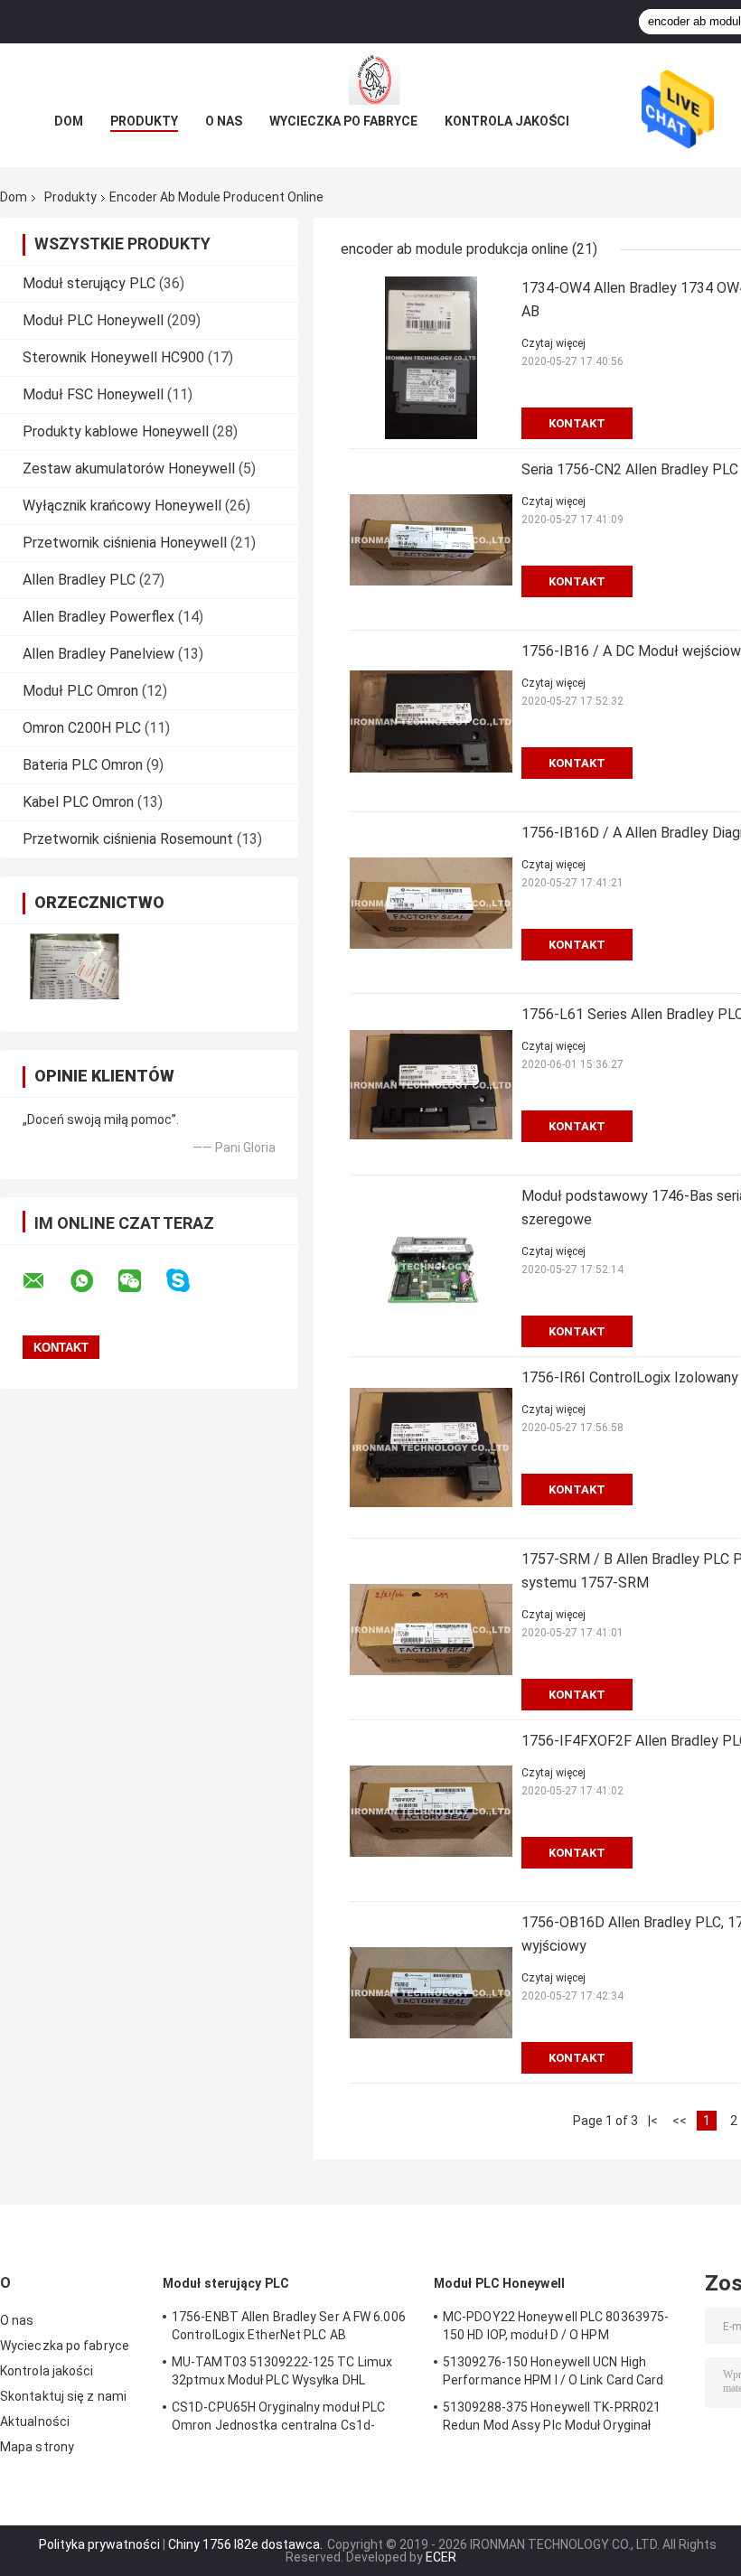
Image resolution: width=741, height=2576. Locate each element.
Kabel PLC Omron (78, 802)
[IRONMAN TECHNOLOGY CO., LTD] (370, 80)
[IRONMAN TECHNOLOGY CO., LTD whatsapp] (93, 1281)
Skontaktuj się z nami (63, 2396)
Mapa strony (37, 2447)
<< (680, 2121)
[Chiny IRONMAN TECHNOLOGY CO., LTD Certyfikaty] (75, 966)
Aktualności (35, 2421)
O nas (224, 121)
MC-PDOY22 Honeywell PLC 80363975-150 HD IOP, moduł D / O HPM (556, 2326)
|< (653, 2121)
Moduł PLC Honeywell (93, 320)
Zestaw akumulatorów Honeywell (129, 468)
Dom (69, 121)
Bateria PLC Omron (83, 765)
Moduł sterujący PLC (89, 283)
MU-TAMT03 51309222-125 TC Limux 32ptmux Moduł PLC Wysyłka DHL (282, 2371)
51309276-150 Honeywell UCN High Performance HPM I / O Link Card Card (553, 2371)
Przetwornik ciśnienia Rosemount (128, 839)
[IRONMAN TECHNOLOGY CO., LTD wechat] (141, 1281)
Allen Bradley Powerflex (98, 617)
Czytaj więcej (553, 343)
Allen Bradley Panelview (98, 654)
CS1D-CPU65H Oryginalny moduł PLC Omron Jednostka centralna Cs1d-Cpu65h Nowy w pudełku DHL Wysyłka (280, 2419)
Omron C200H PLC (82, 728)
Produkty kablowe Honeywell (116, 431)
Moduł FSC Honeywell (93, 394)
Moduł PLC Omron (80, 691)
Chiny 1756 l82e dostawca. (247, 2544)
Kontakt (577, 423)
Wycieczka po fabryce (343, 121)
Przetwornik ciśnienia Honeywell (125, 543)
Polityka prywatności (99, 2544)
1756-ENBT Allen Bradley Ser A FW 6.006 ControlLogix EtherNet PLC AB (289, 2326)
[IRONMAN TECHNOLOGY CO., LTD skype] (189, 1281)
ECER (441, 2557)
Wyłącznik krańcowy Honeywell (122, 506)
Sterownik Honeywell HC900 (113, 357)
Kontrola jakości (507, 121)
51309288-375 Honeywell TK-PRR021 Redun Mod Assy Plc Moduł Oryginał (552, 2416)
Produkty (144, 121)
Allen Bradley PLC (79, 580)
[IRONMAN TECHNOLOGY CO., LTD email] (45, 1281)
